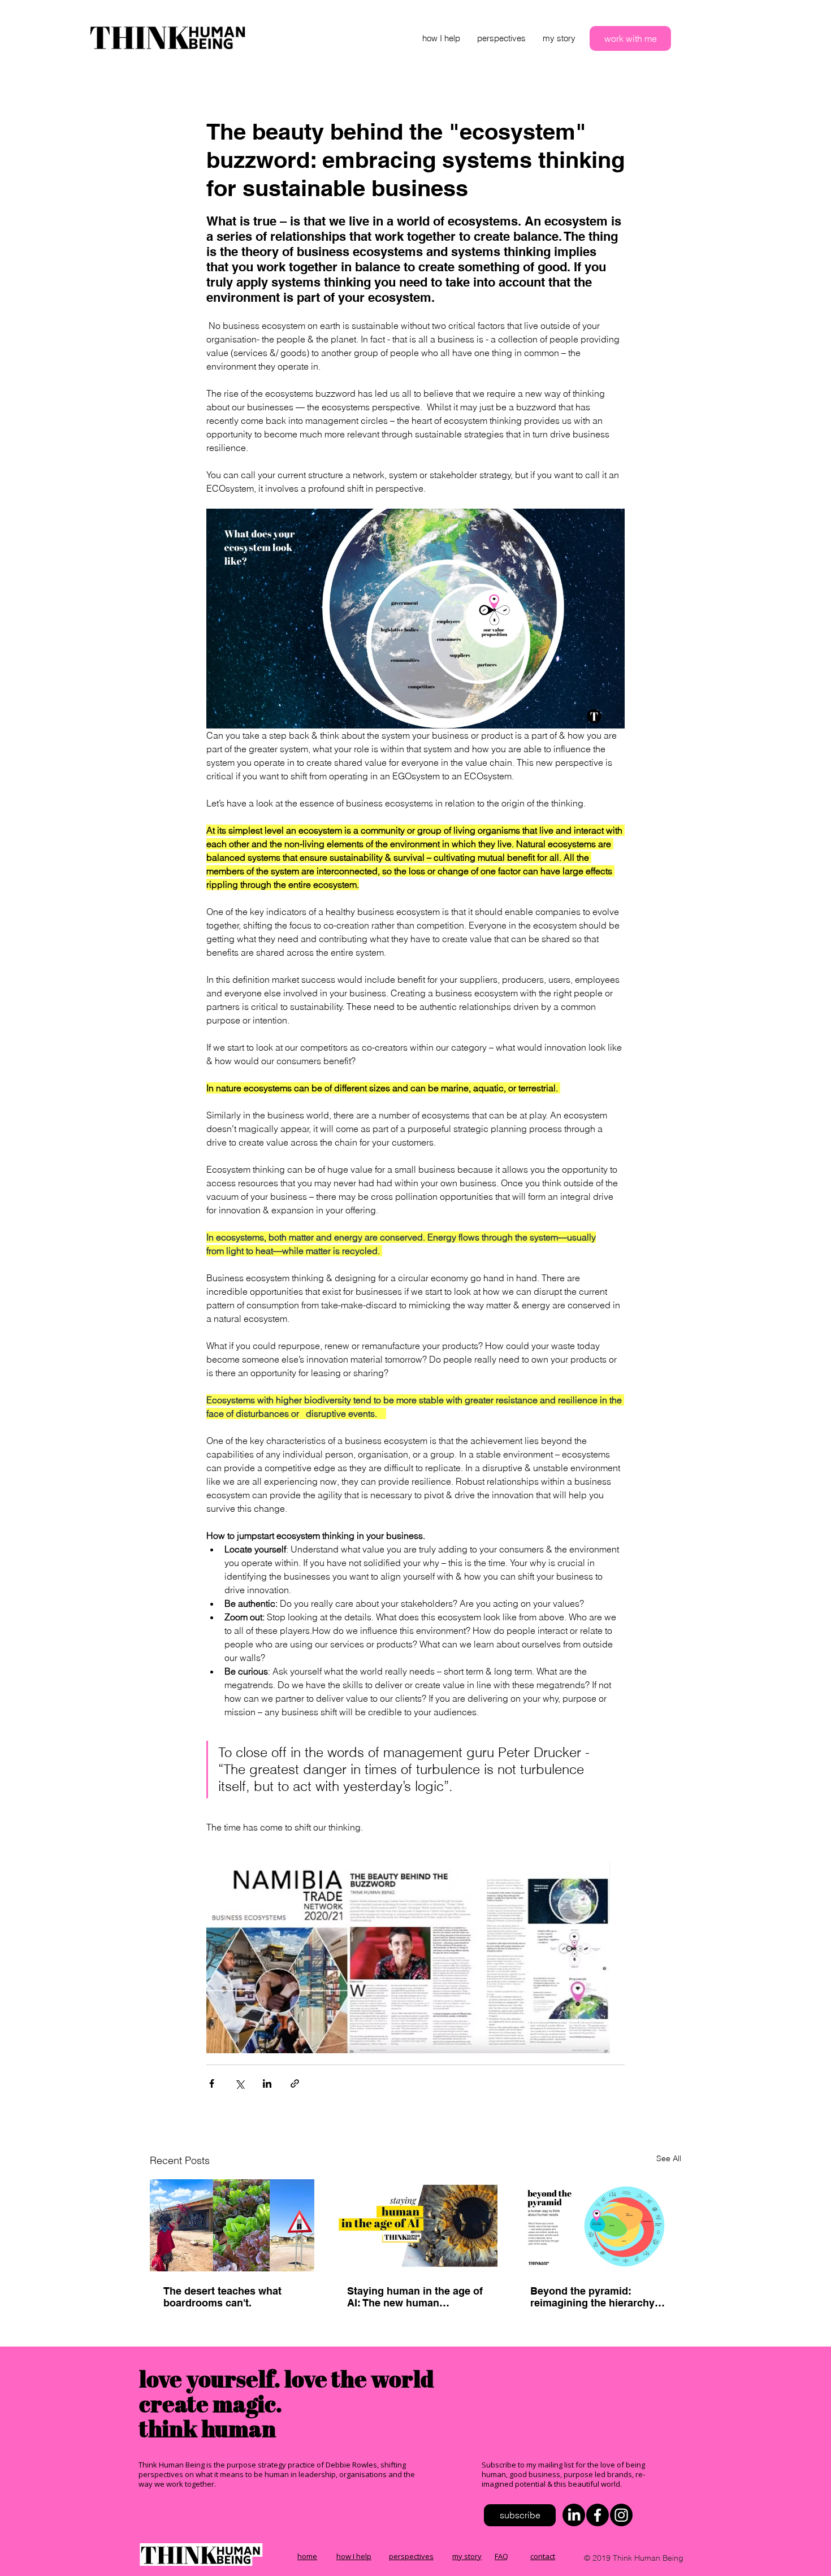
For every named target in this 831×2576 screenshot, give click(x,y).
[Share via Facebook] (212, 2083)
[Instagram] (621, 2515)
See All (669, 2158)
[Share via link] (295, 2083)
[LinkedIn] (574, 2515)
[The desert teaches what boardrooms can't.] (232, 2225)
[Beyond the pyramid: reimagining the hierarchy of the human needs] (599, 2225)
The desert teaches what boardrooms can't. (222, 2297)
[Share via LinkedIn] (267, 2083)
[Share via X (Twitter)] (239, 2083)
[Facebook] (598, 2515)
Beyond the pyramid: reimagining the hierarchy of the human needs (599, 2297)
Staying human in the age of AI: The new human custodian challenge (415, 2297)
